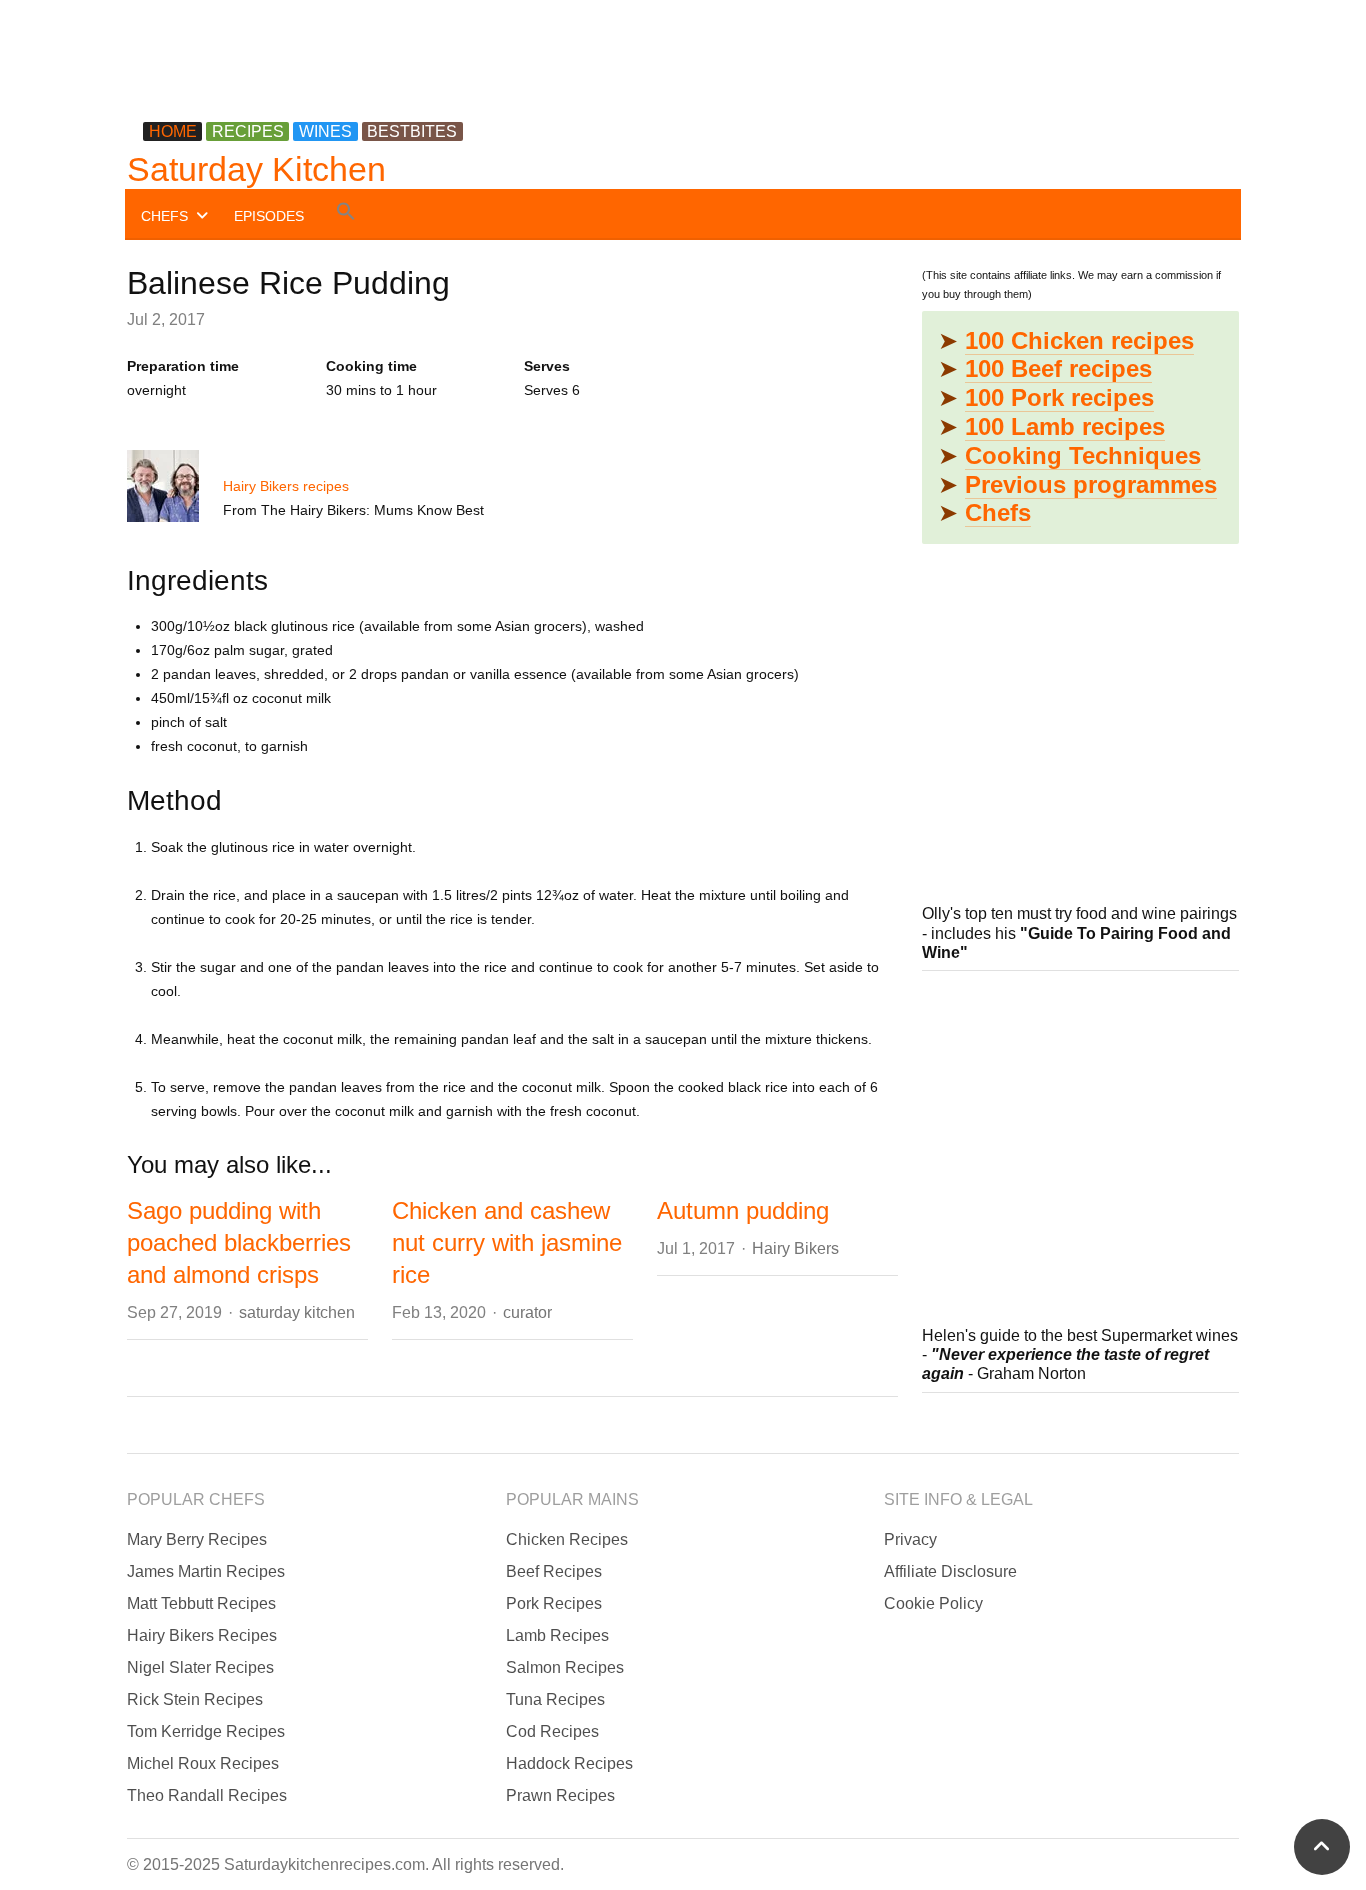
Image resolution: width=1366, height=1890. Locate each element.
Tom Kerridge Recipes (206, 1731)
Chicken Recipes (567, 1539)
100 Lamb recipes (1065, 426)
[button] (346, 214)
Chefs (998, 512)
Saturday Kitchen (256, 169)
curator (527, 1312)
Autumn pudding (743, 1210)
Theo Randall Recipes (207, 1795)
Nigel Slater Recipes (200, 1667)
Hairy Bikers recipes (286, 486)
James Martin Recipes (206, 1571)
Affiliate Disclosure (950, 1571)
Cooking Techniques (1083, 455)
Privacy (910, 1539)
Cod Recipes (552, 1731)
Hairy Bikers (795, 1248)
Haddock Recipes (569, 1763)
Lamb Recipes (557, 1635)
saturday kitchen (297, 1312)
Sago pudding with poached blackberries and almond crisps (239, 1242)
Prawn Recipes (560, 1795)
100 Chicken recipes (1079, 340)
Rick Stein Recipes (195, 1699)
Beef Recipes (554, 1571)
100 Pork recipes (1059, 397)
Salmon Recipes (565, 1667)
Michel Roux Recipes (203, 1763)
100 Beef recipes (1058, 368)
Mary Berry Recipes (197, 1539)
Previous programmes (1091, 484)
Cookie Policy (933, 1603)
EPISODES (269, 216)
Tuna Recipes (555, 1699)
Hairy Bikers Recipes (202, 1635)
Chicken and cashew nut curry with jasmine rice (507, 1242)
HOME (173, 131)
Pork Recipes (554, 1603)
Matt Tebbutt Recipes (201, 1603)
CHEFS (164, 216)
